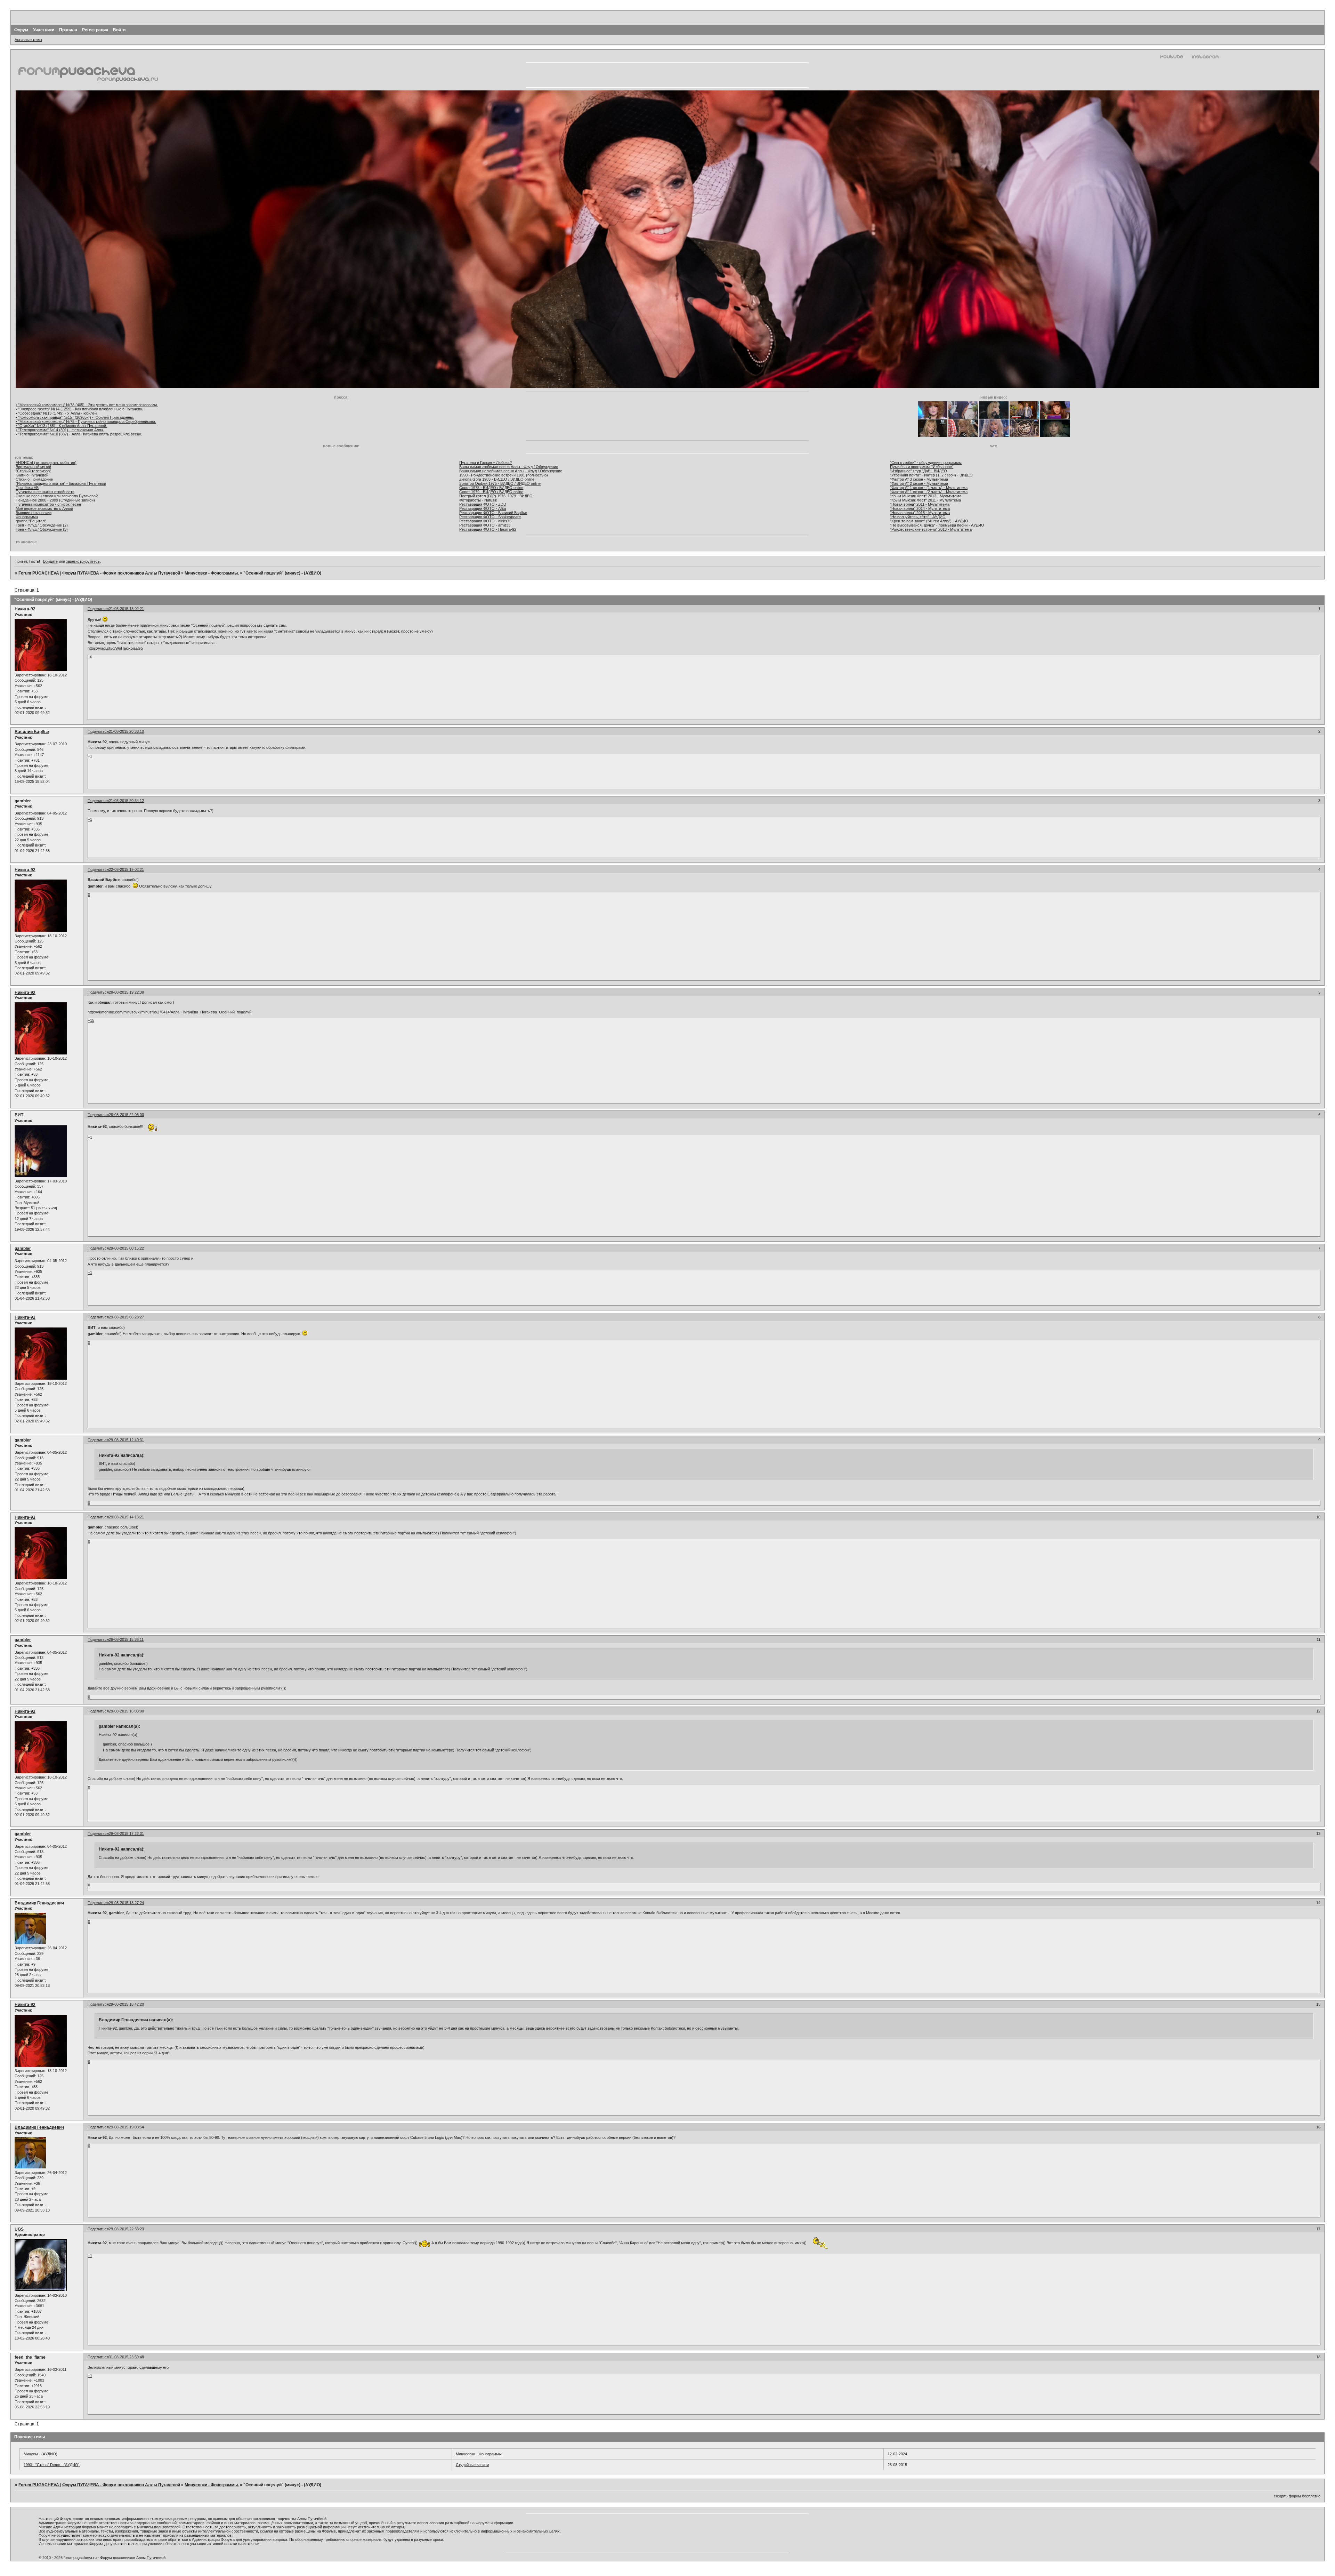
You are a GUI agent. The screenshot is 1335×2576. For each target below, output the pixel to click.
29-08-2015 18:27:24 (126, 1903)
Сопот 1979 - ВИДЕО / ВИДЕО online (491, 492)
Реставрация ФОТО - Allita (483, 508)
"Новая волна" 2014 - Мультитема (920, 508)
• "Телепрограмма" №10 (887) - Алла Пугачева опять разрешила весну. (79, 434)
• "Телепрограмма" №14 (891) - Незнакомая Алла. (60, 430)
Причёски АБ (27, 488)
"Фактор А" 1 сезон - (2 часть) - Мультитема (929, 492)
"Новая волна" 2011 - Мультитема (920, 504)
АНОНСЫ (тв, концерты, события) (46, 463)
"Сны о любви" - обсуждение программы (926, 463)
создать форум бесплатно (1297, 2496)
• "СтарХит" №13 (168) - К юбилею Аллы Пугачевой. (61, 426)
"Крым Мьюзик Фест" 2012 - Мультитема (926, 496)
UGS (19, 2229)
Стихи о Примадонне (34, 479)
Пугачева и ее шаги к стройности (45, 492)
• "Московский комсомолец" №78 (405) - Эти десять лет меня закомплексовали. (87, 405)
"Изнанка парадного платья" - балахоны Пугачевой (61, 483)
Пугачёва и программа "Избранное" (922, 467)
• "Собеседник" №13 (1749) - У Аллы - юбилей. (57, 413)
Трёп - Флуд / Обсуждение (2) (42, 525)
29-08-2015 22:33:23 (126, 2229)
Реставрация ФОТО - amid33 (485, 525)
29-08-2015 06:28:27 (126, 1317)
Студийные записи (472, 2465)
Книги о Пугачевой (32, 475)
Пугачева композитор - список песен (48, 504)
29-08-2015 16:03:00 (126, 1711)
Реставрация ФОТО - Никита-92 (488, 529)
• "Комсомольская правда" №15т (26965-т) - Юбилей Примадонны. (75, 417)
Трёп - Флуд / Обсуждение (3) (42, 529)
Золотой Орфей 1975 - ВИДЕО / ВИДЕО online (500, 483)
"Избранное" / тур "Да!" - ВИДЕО (919, 471)
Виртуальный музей (33, 467)
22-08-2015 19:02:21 (126, 869)
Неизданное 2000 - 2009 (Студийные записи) (55, 500)
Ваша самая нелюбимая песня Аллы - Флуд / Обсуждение (511, 471)
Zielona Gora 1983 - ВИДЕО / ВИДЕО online (497, 479)
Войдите (50, 561)
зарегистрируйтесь (83, 561)
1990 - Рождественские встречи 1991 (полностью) (504, 475)
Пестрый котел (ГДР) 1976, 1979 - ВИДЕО (496, 496)
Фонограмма (27, 517)
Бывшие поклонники (34, 513)
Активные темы (28, 40)
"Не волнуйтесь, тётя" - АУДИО (918, 517)
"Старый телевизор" (33, 471)
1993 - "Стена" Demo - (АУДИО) (52, 2465)
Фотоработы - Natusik (478, 500)
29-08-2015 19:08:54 (126, 2127)
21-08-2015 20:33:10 (126, 731)
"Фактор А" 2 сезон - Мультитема (919, 483)
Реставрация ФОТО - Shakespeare (490, 517)
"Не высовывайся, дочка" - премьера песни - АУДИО (937, 525)
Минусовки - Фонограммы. (212, 573)
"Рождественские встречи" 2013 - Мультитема (931, 529)
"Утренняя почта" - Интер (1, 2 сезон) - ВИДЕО (931, 475)
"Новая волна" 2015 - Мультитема (920, 513)
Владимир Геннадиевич (39, 1903)
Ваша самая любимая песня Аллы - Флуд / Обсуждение (509, 467)
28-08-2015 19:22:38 (126, 992)
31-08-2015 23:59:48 (126, 2357)
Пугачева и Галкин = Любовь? (486, 463)
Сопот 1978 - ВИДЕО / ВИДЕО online (491, 488)
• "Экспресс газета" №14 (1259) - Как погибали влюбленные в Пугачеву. (79, 409)
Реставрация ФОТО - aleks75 (485, 521)
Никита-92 (25, 609)
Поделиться (98, 609)
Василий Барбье (32, 732)
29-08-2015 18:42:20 (126, 2004)
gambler (23, 801)
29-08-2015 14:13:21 (126, 1517)
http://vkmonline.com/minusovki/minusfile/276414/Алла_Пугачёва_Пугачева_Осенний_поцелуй (169, 1012)
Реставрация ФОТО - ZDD (483, 504)
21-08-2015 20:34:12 (126, 801)
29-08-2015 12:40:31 (126, 1440)
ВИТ (19, 1115)
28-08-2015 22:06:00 (126, 1115)
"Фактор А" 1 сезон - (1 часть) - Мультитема (929, 488)
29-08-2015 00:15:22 (126, 1248)
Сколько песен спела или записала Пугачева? (57, 496)
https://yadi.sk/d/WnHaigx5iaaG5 (115, 648)
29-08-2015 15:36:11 (126, 1639)
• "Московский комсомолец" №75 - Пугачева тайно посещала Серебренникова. (86, 422)
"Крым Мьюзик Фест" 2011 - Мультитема (925, 500)
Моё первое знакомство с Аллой (44, 508)
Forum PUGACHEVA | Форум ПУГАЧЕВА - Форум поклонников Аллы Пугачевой (99, 573)
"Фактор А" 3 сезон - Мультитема (919, 479)
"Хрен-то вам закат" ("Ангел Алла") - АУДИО (929, 521)
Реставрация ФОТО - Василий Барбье (493, 513)
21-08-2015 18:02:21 (126, 609)
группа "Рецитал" (31, 521)
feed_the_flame (30, 2357)
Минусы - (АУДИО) (41, 2454)
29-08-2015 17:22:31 (126, 1833)
